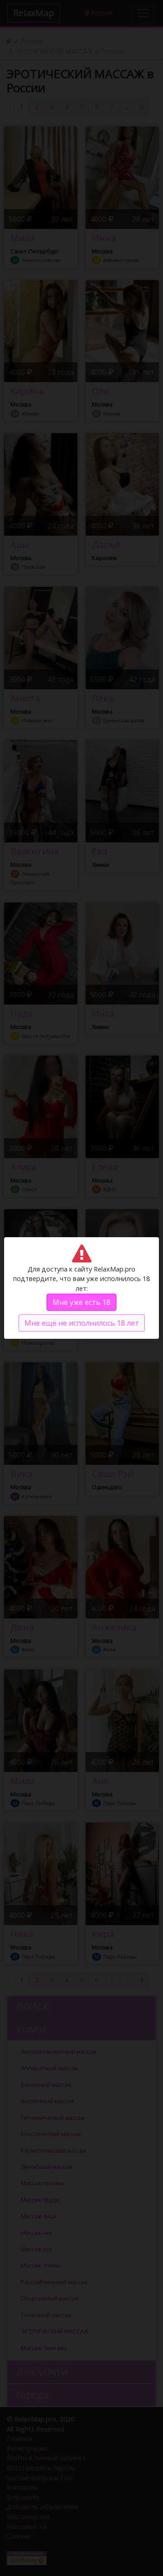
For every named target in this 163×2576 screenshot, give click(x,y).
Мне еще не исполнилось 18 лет (82, 1323)
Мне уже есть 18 (81, 1302)
